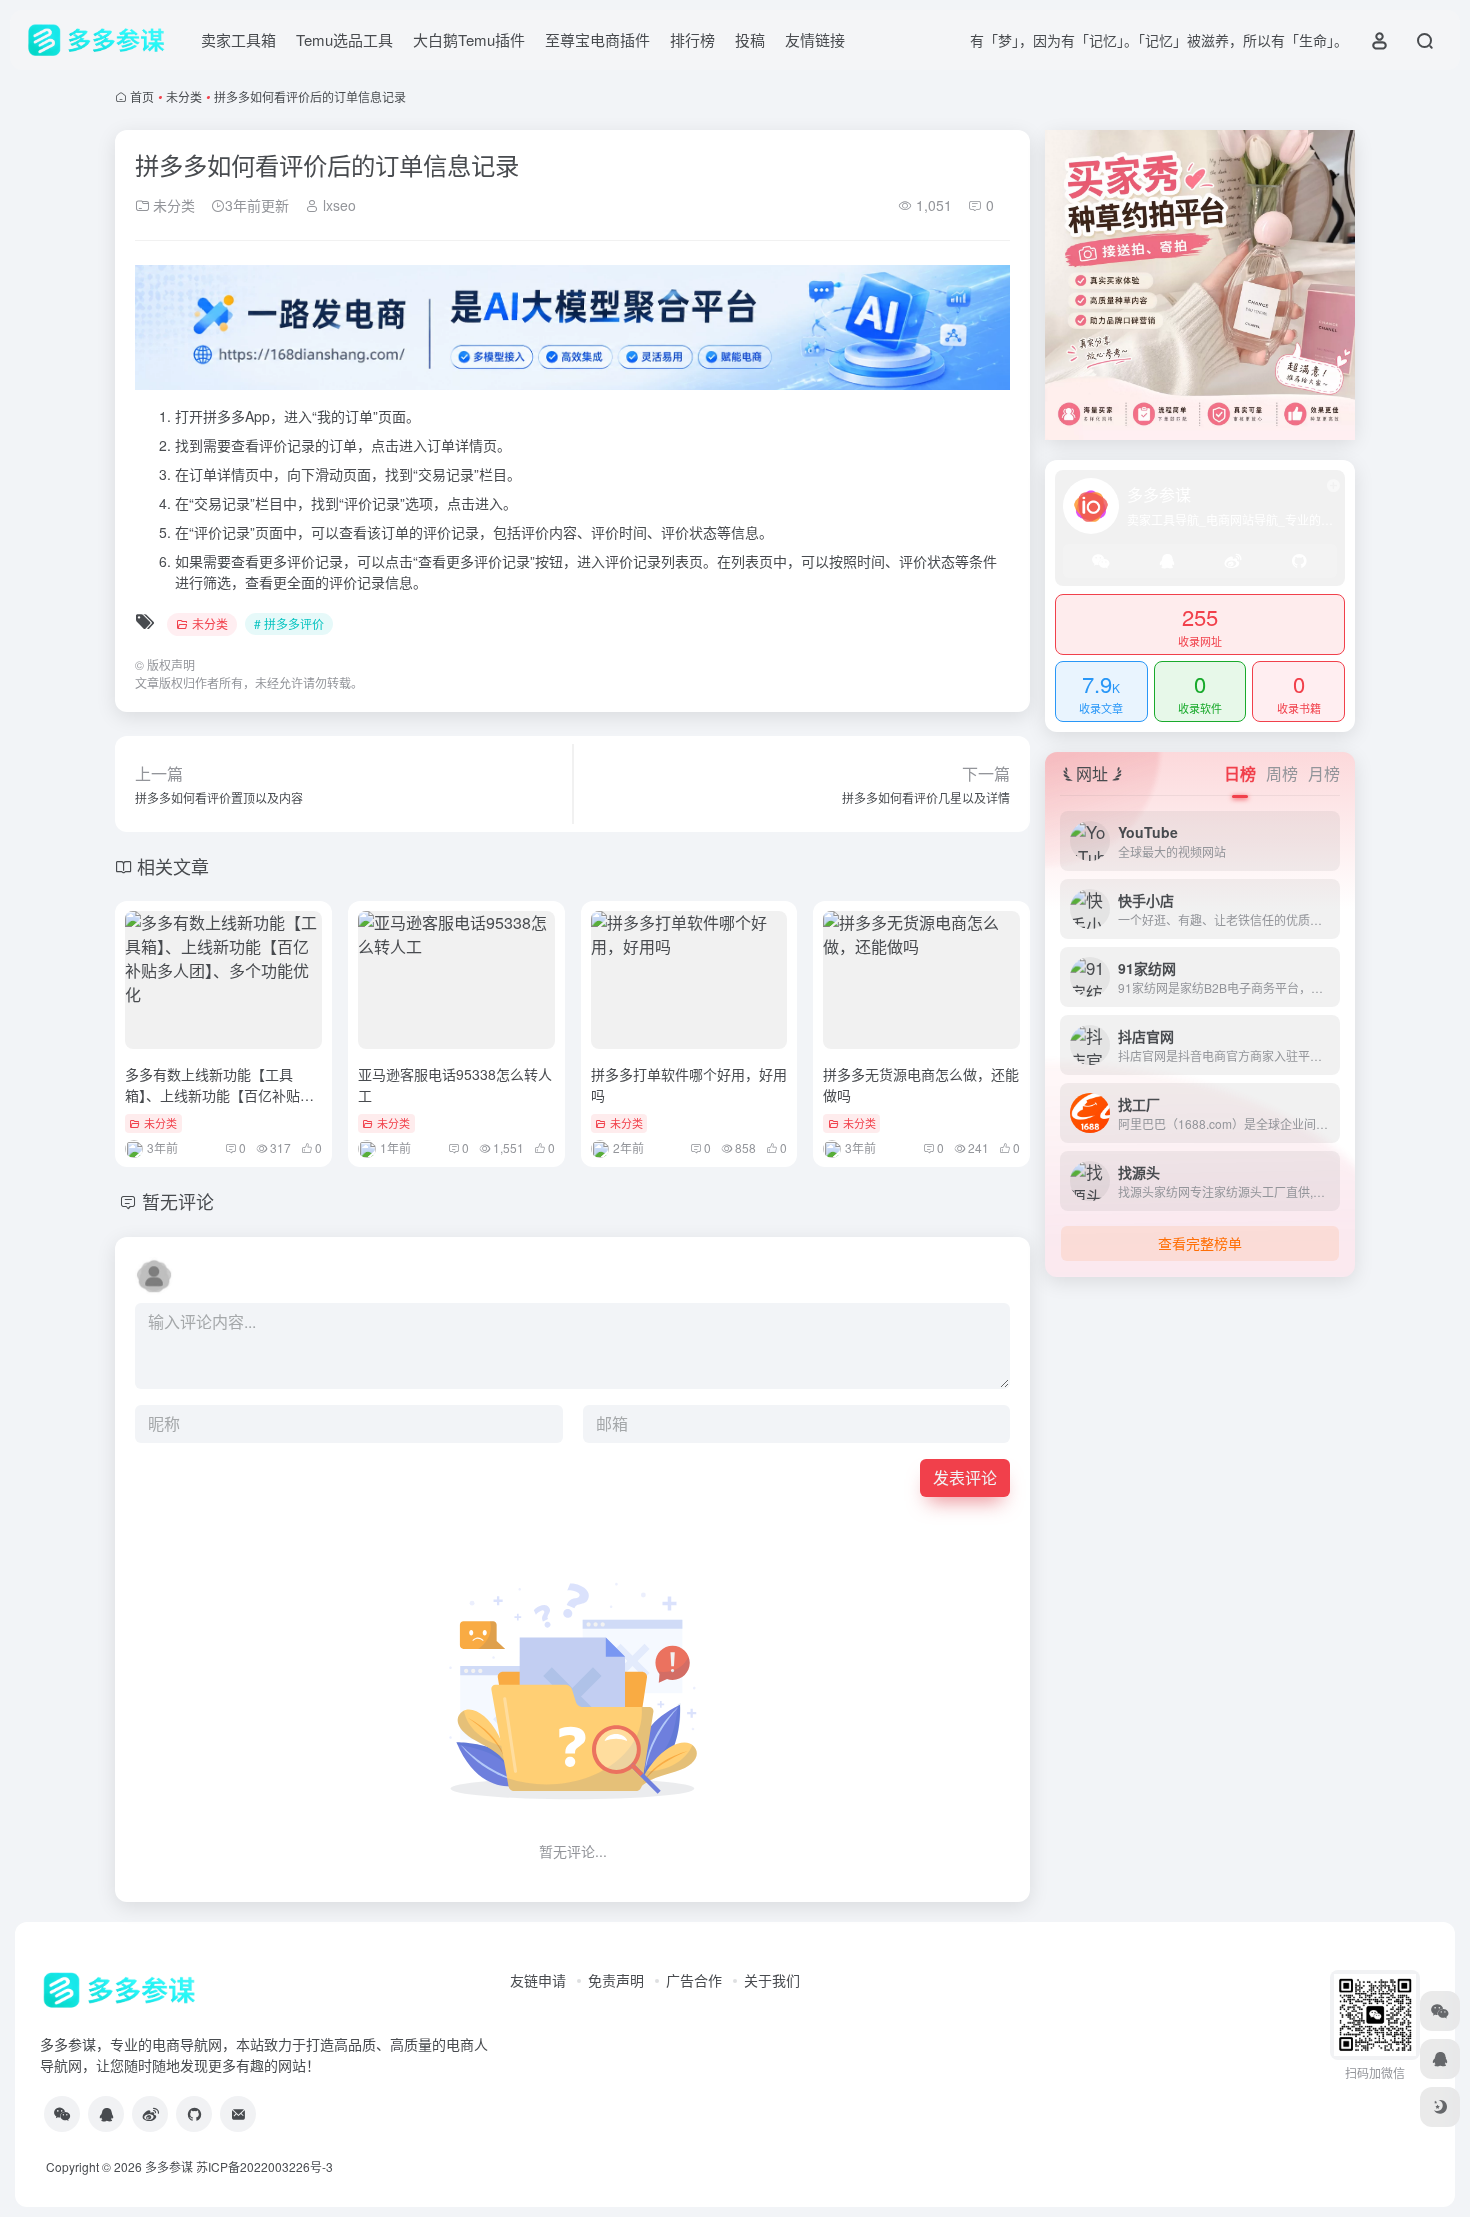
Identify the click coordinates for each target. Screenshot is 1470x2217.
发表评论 (965, 1477)
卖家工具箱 (238, 39)
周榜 (1282, 773)
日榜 (1240, 773)
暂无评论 (178, 1201)
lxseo (337, 205)
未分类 (184, 96)
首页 (142, 96)
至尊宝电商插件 (597, 39)
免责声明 (616, 1980)
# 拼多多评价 (289, 623)
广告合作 (694, 1980)
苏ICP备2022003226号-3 (264, 2166)
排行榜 (692, 39)
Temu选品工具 (344, 39)
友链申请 (538, 1980)
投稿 (750, 39)
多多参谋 (169, 2166)
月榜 (1324, 773)
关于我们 (772, 1980)
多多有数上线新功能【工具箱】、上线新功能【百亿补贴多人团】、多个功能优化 (219, 1095)
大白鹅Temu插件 (469, 39)
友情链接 (815, 39)
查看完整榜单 (1200, 1243)
